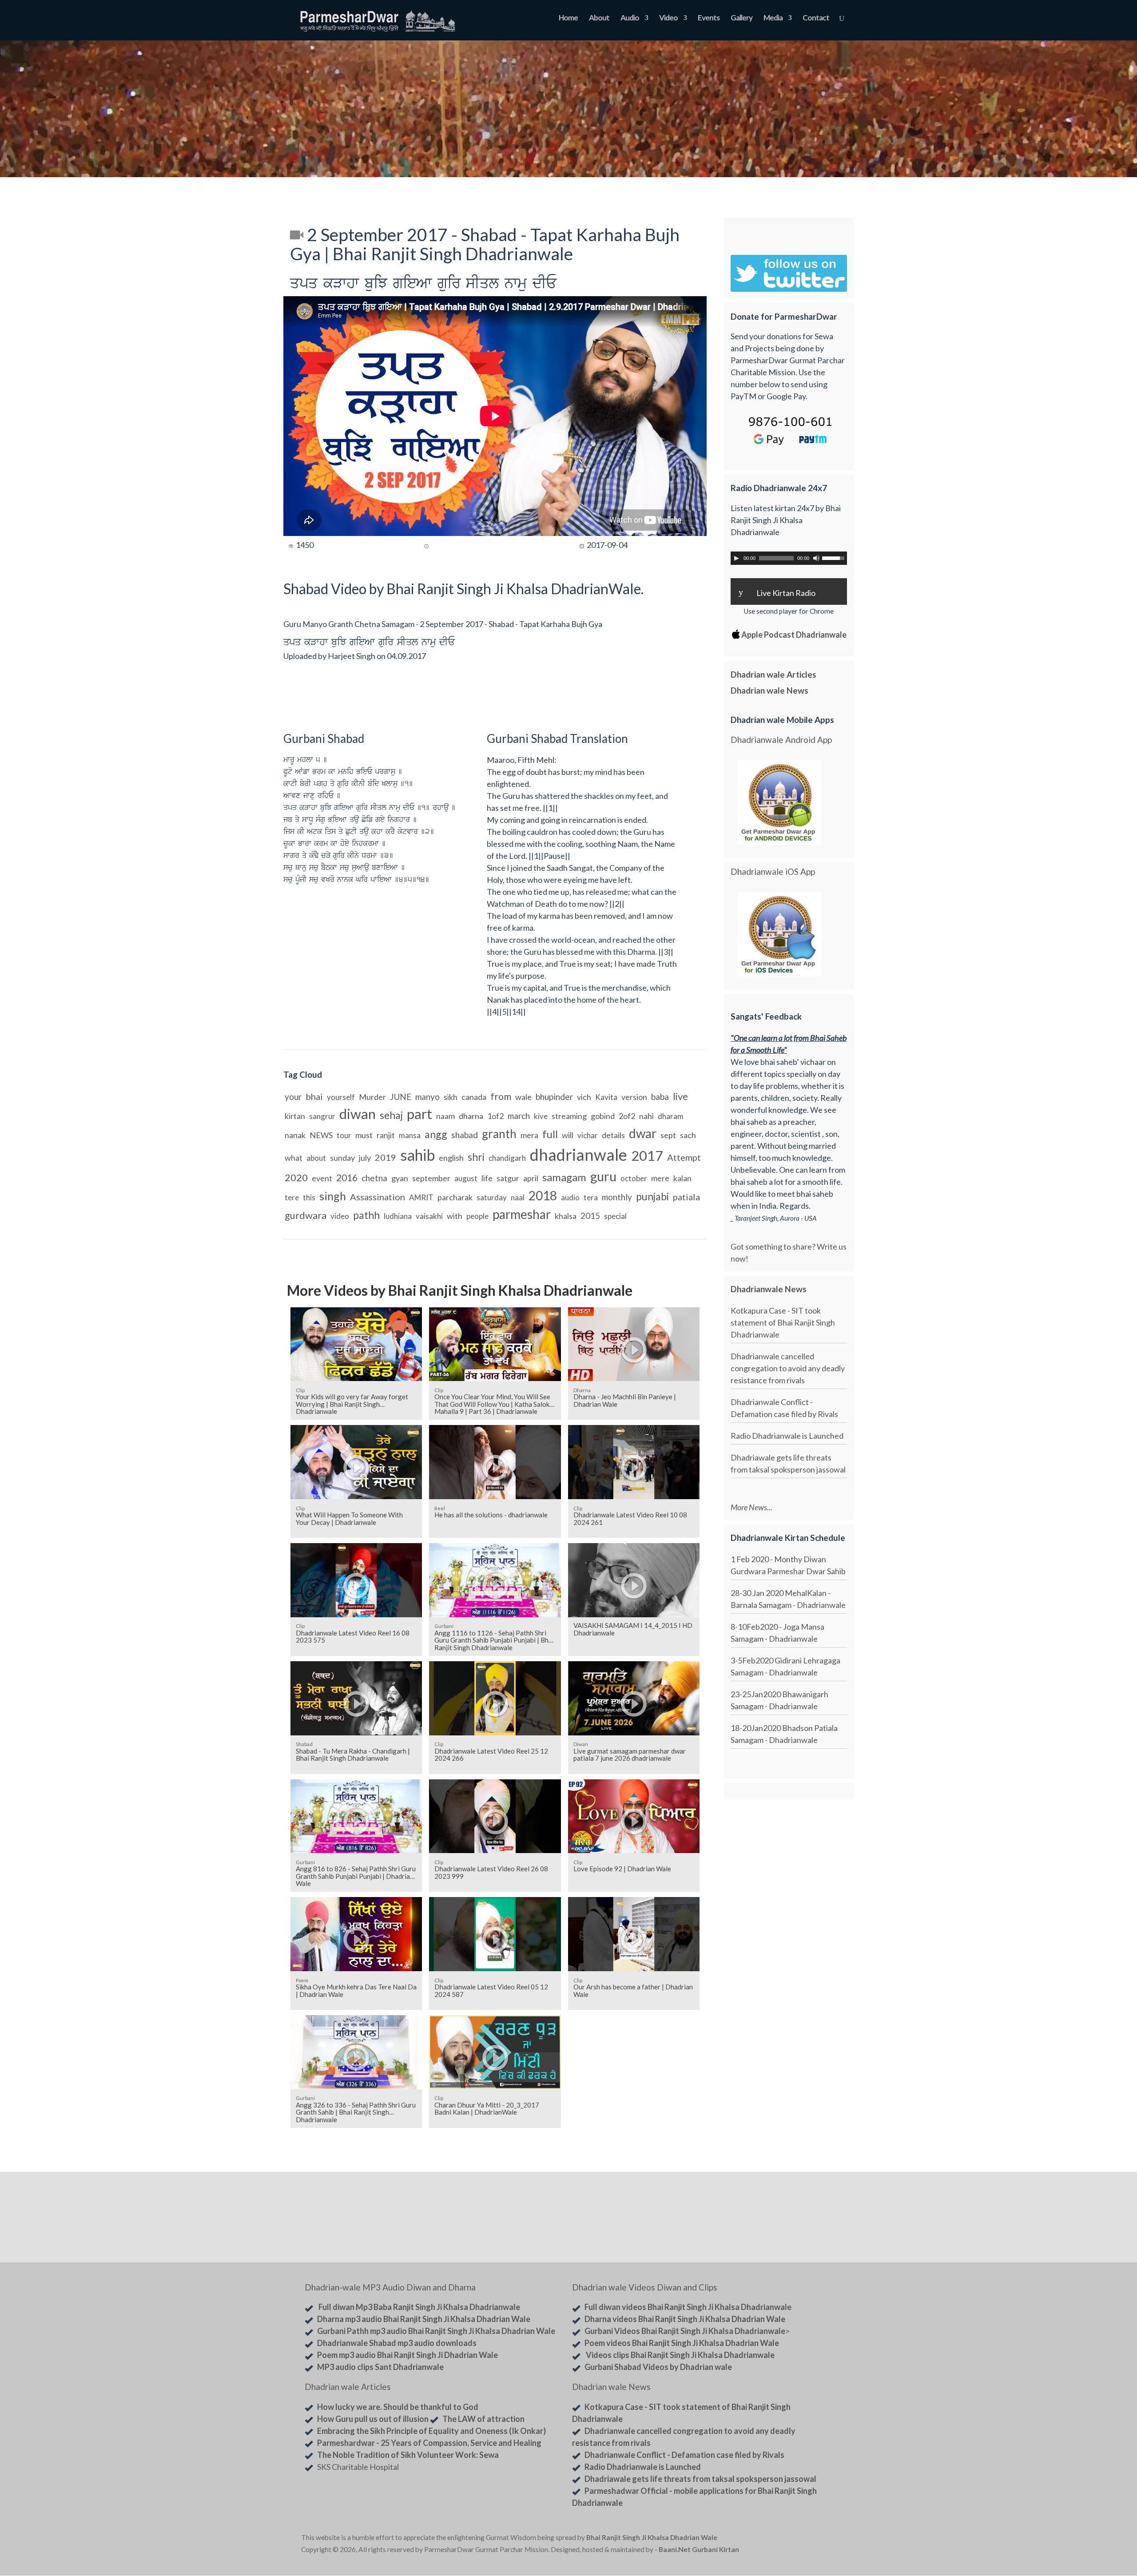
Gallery (741, 18)
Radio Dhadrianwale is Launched (787, 1436)
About (599, 18)
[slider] (835, 557)
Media (773, 18)
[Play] (736, 558)
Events (709, 18)
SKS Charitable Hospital (358, 2467)
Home (568, 18)
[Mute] (816, 558)
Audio (630, 18)
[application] (789, 558)
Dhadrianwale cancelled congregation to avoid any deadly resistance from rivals (788, 1368)
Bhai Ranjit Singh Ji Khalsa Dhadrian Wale (652, 2537)
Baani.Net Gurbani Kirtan (699, 2549)
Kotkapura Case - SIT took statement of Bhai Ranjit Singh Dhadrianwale (783, 1322)
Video (668, 18)
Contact (816, 18)
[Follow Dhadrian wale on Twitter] (813, 2539)
